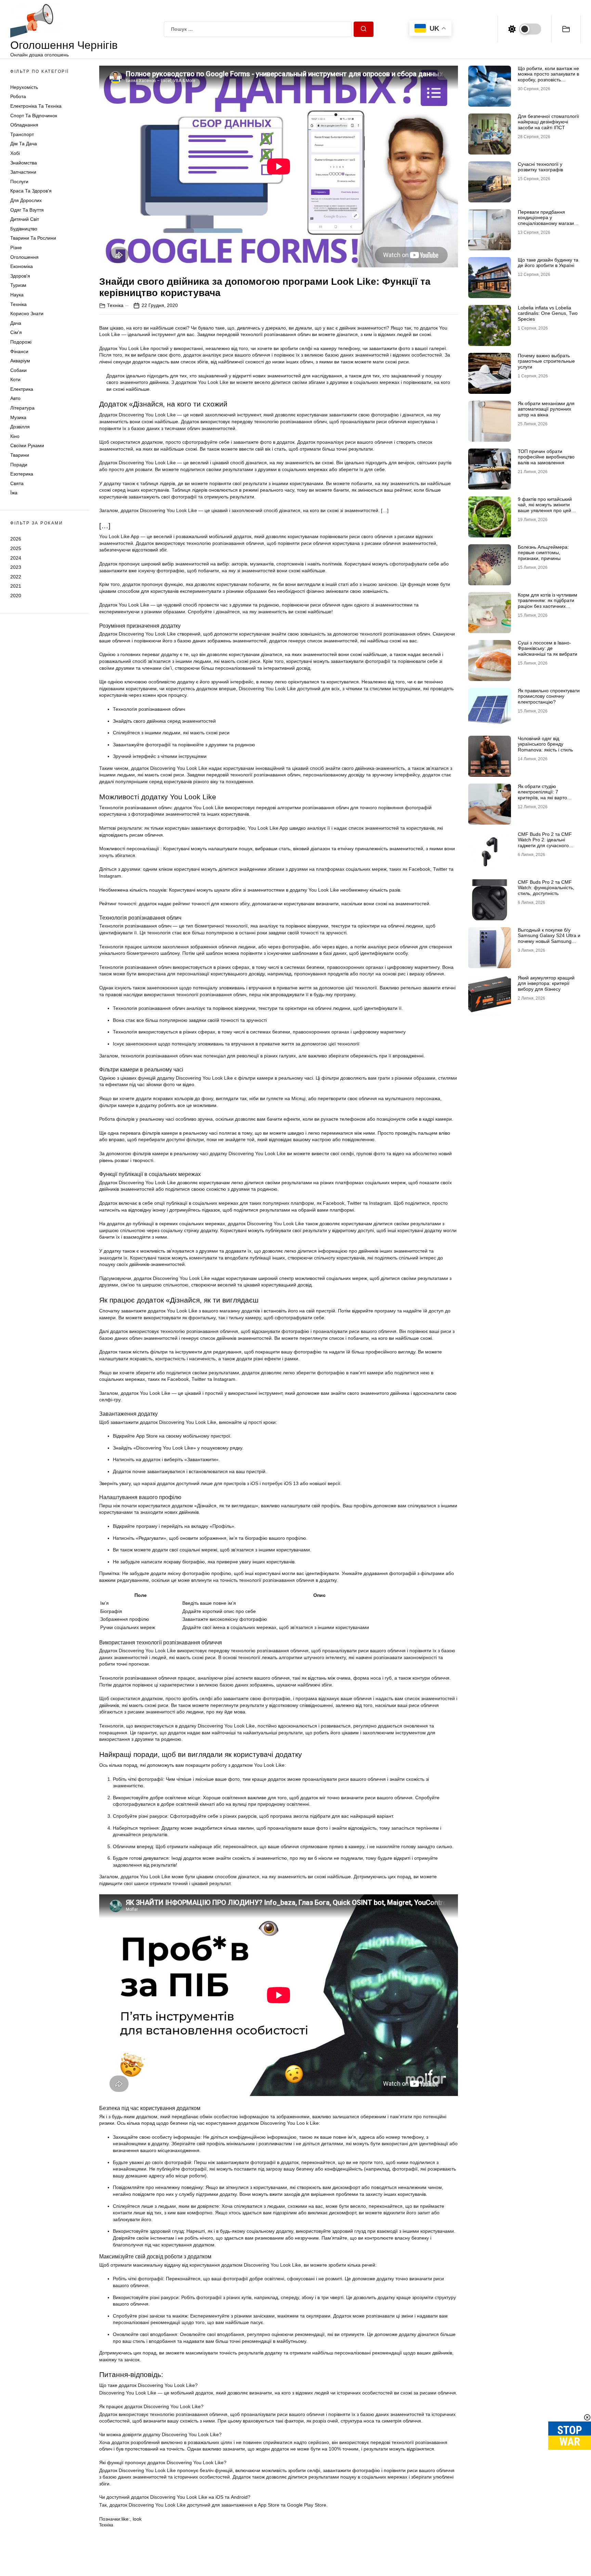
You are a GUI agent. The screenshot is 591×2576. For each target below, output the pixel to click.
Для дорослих (26, 201)
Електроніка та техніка (36, 106)
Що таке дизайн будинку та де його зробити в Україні (548, 263)
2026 (16, 539)
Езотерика (22, 474)
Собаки (18, 370)
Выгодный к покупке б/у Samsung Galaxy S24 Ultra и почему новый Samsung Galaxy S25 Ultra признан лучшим (549, 941)
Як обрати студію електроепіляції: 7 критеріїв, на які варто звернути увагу (542, 795)
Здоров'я (20, 276)
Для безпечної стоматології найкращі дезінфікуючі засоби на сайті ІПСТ (548, 122)
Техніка (18, 304)
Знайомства (24, 163)
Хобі (15, 154)
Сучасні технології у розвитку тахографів (540, 167)
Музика (18, 417)
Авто (15, 399)
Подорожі (21, 342)
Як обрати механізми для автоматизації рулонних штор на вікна (546, 409)
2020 (16, 596)
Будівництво (24, 229)
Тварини (20, 455)
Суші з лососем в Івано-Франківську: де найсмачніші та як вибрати (548, 649)
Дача (16, 323)
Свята (17, 483)
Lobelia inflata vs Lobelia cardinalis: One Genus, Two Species (548, 313)
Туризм (18, 285)
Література (22, 408)
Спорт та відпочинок (34, 116)
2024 (16, 558)
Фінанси (19, 351)
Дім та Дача (24, 144)
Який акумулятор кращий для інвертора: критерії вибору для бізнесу (546, 984)
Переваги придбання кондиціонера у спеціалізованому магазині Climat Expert (548, 221)
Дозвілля (20, 427)
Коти (15, 380)
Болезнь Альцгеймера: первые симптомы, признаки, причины (543, 553)
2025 (16, 548)
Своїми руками (27, 446)
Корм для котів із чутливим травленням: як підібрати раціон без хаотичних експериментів (548, 603)
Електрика (22, 389)
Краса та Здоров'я (31, 191)
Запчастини (23, 172)
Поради (19, 465)
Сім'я (16, 333)
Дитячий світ (25, 219)
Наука (17, 295)
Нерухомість (24, 87)
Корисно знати (27, 314)
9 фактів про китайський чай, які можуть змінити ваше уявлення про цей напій (545, 508)
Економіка (22, 267)
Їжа (14, 493)
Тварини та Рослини (33, 238)
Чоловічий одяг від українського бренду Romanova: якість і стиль (545, 744)
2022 (16, 577)
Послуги (19, 182)
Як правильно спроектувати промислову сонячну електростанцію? (549, 696)
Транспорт (22, 134)
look (137, 2519)
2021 (16, 586)
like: (126, 2519)
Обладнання (24, 125)
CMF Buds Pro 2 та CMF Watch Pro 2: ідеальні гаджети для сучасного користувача (545, 843)
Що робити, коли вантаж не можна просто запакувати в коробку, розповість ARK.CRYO (548, 77)
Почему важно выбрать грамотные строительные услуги (546, 361)
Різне (16, 248)
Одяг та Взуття (27, 210)
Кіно (15, 436)
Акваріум (20, 361)
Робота (18, 97)
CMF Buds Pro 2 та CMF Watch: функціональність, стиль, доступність (546, 888)
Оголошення (24, 257)
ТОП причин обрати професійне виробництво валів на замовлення (546, 457)
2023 (16, 568)
